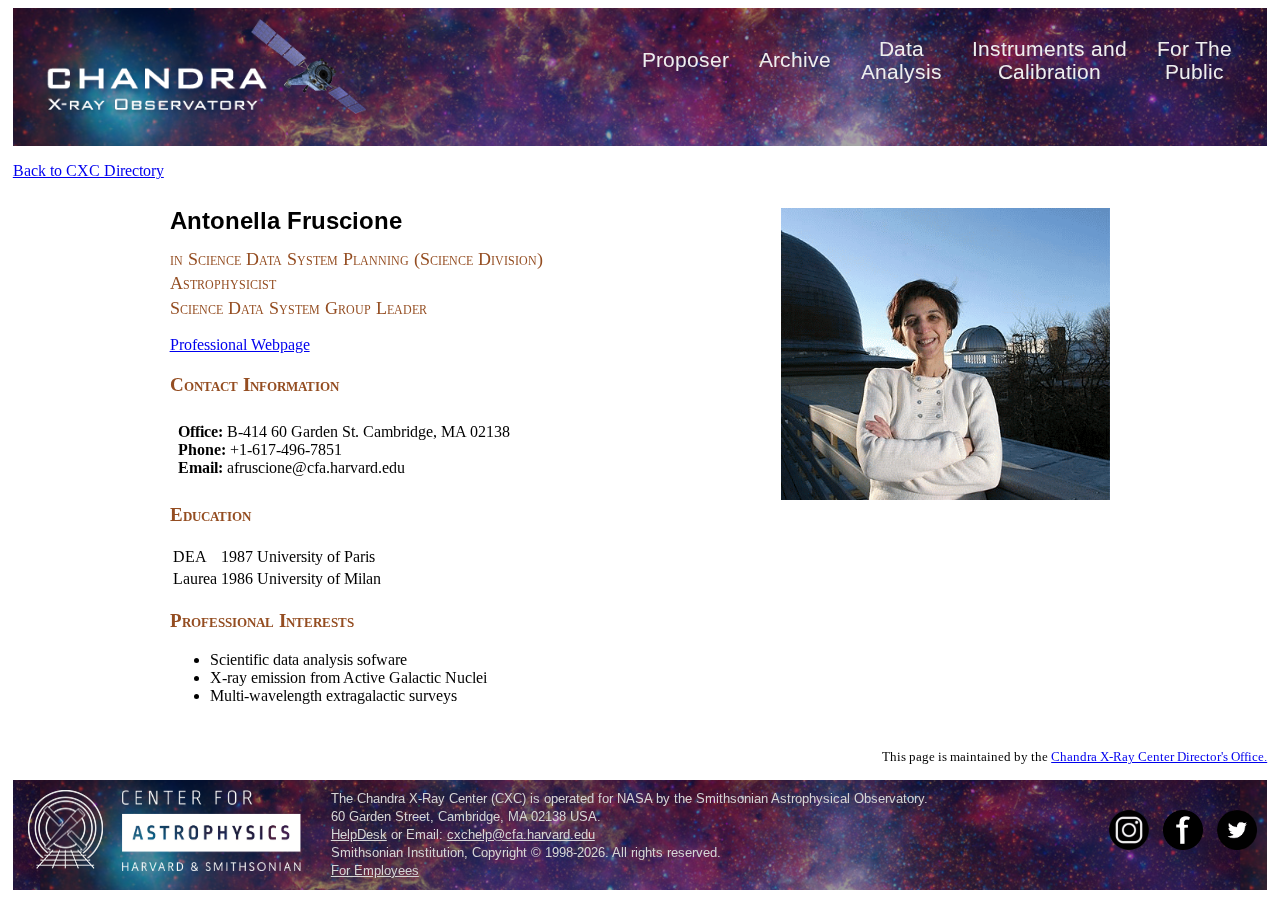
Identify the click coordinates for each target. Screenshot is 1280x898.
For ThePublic (1194, 60)
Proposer (685, 59)
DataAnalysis (901, 60)
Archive (795, 59)
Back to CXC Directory (88, 170)
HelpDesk (359, 834)
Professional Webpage (240, 344)
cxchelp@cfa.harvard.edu (521, 834)
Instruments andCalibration (1049, 60)
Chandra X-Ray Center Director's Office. (1159, 757)
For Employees (375, 870)
